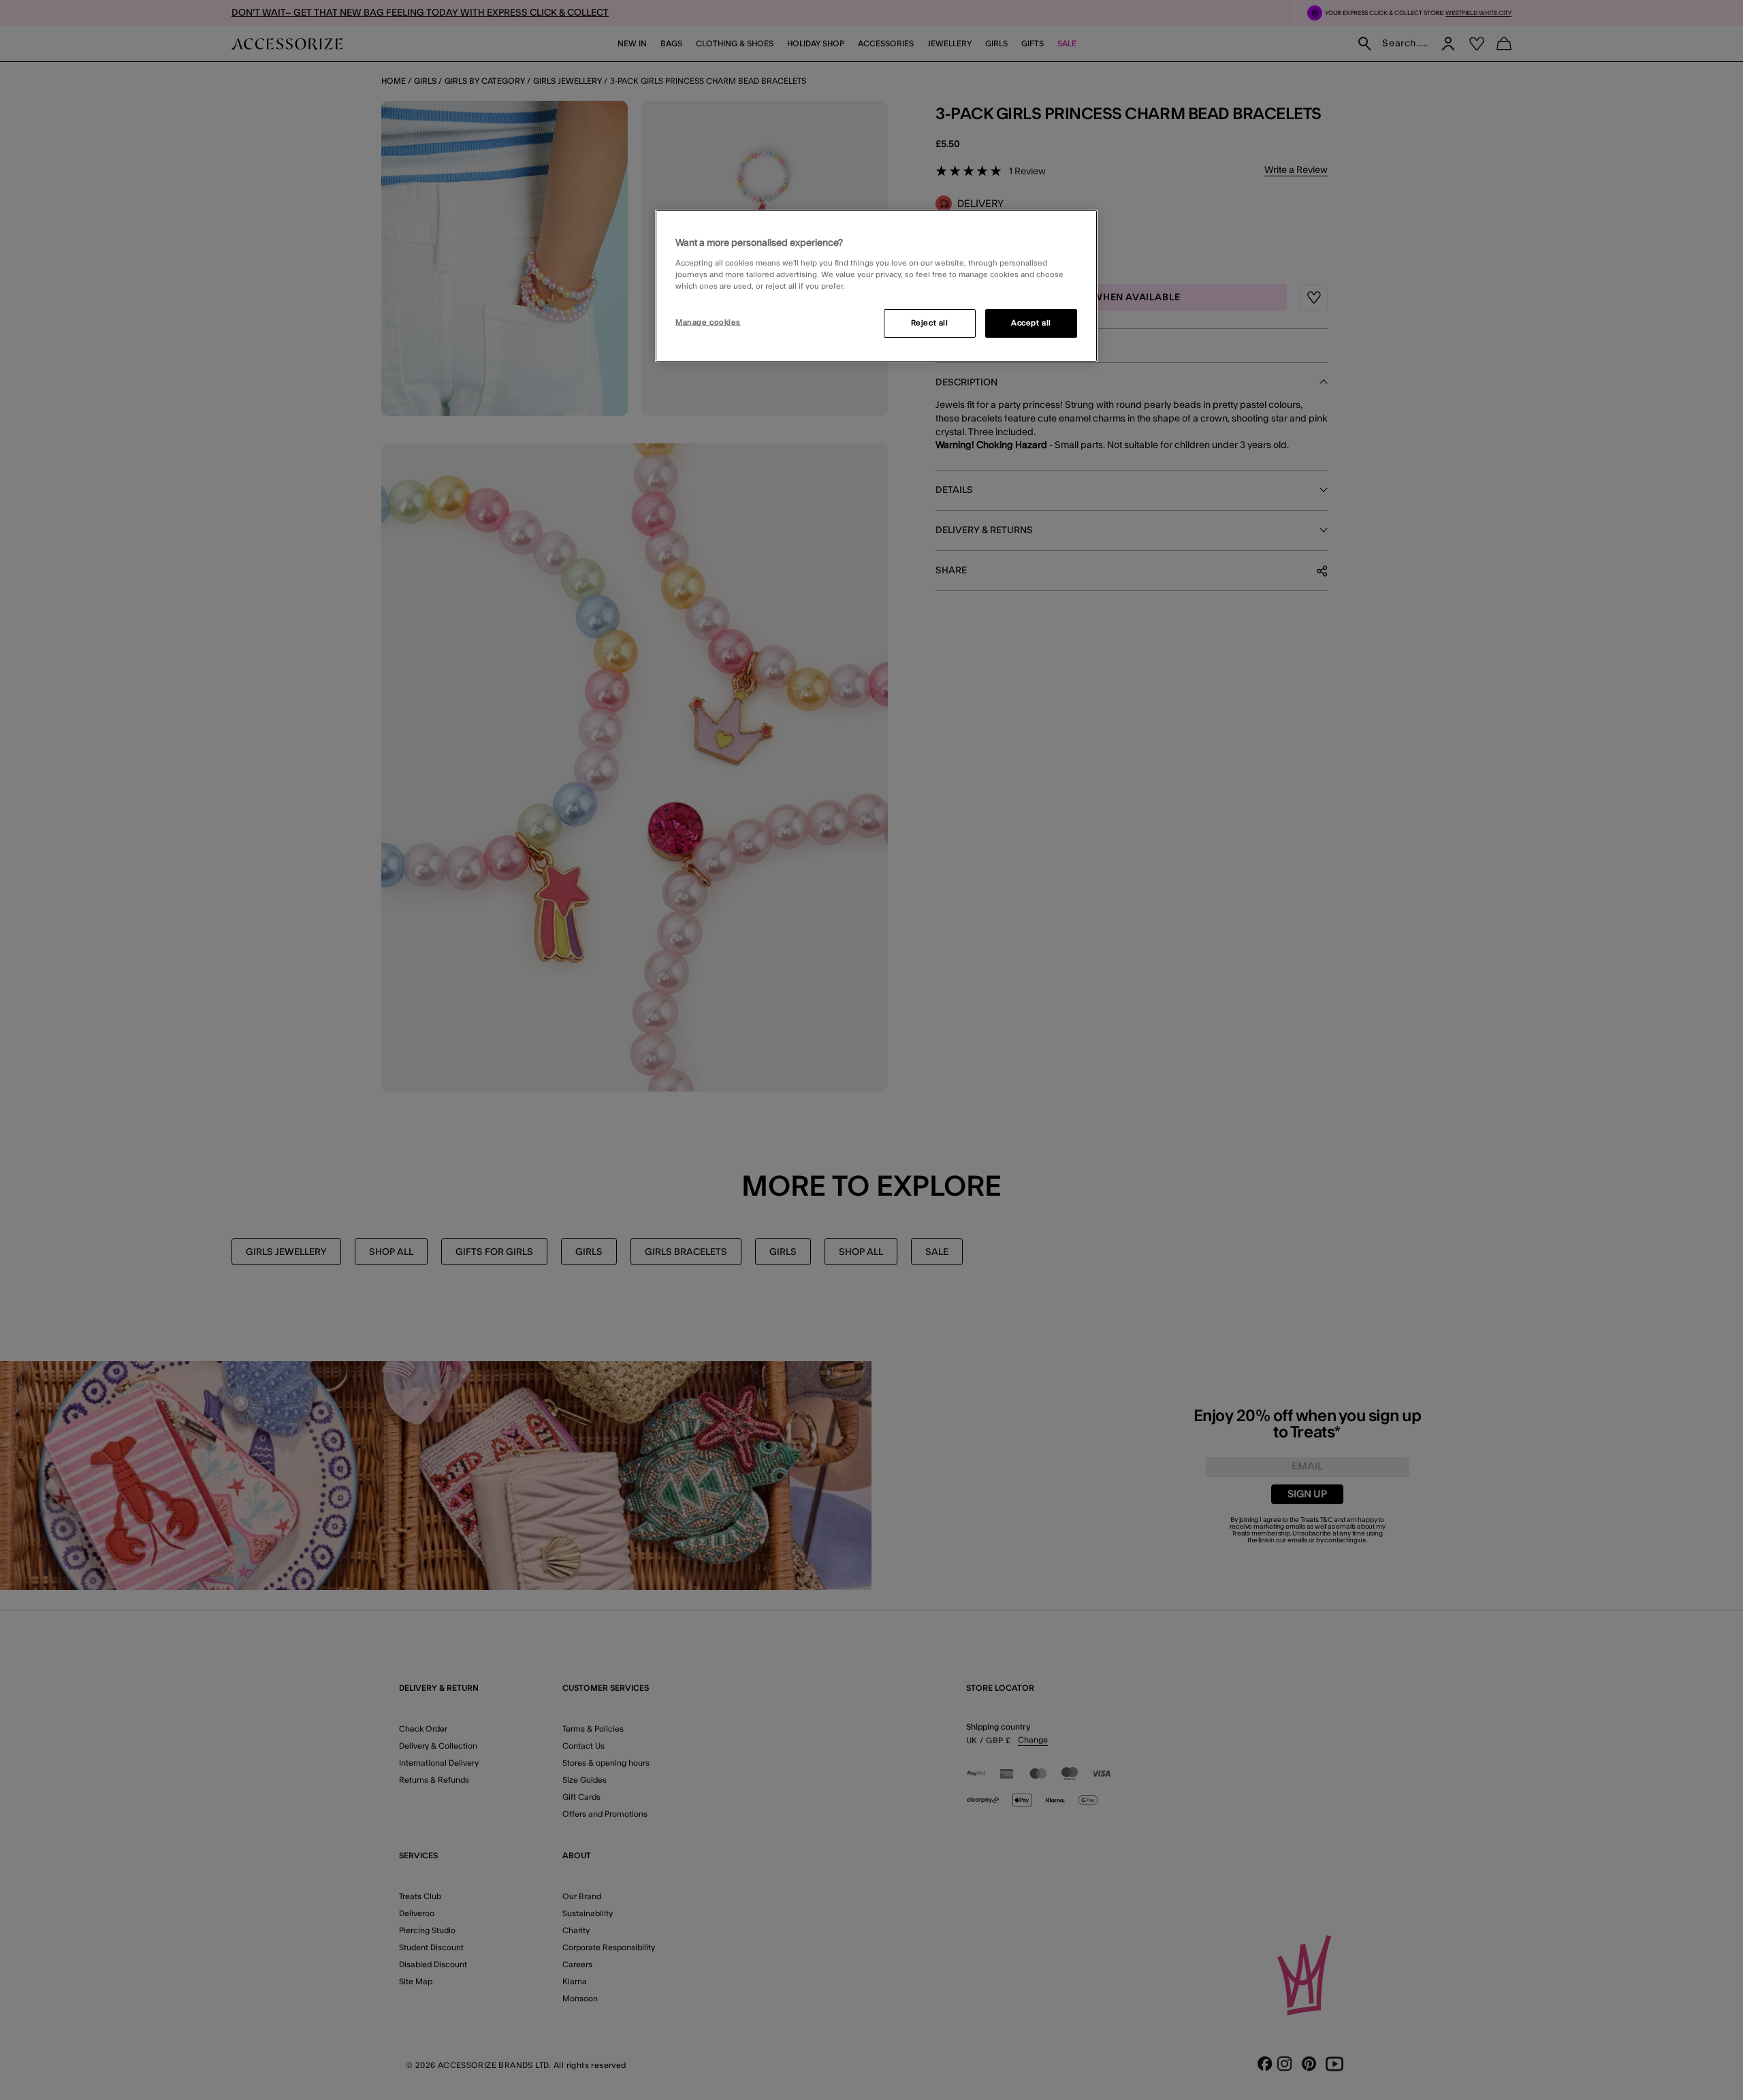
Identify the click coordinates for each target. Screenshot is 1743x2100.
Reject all (930, 323)
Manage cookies (708, 322)
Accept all (1031, 323)
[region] (876, 286)
